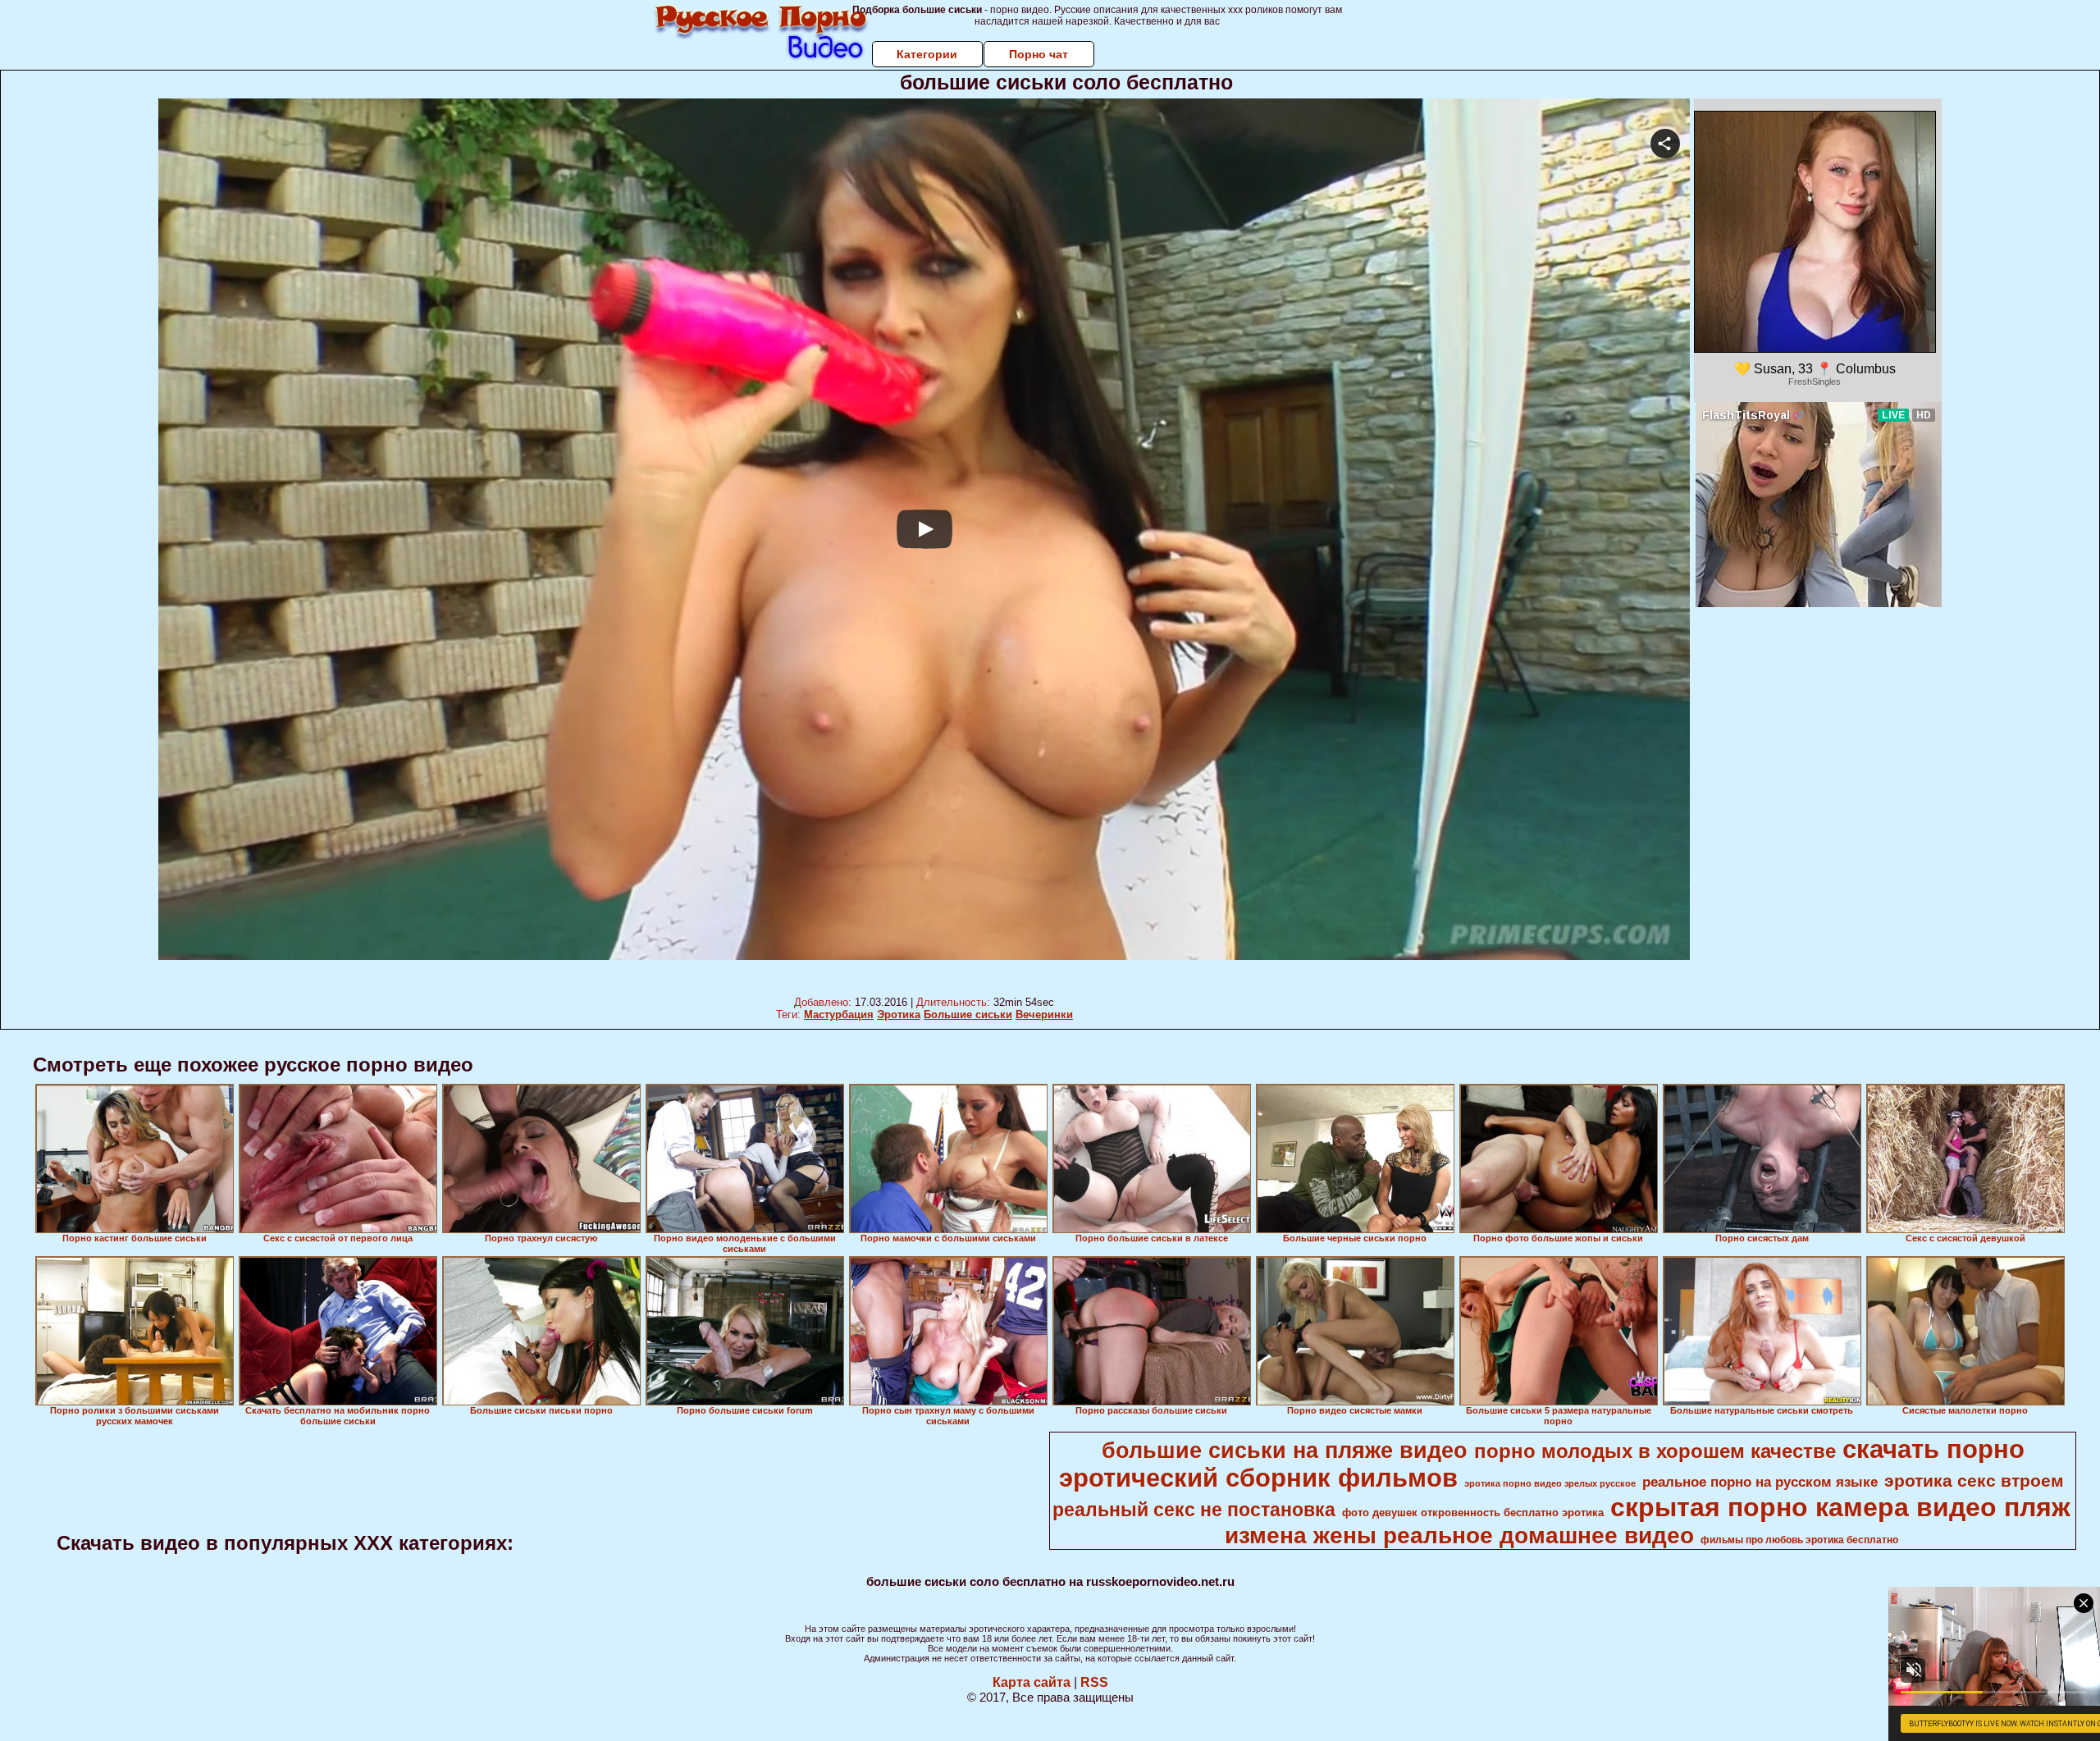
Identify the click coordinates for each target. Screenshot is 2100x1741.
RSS (1094, 1682)
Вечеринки (1044, 1014)
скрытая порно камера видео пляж (1840, 1507)
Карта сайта (1032, 1682)
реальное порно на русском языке (1760, 1482)
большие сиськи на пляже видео (1285, 1451)
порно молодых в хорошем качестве (1655, 1451)
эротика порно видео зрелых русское (1550, 1483)
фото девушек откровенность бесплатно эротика (1473, 1513)
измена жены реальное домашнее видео (1459, 1535)
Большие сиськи (968, 1014)
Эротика (899, 1014)
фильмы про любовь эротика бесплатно (1799, 1540)
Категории (927, 54)
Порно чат (1039, 54)
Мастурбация (839, 1014)
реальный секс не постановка (1194, 1510)
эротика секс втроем (1974, 1481)
